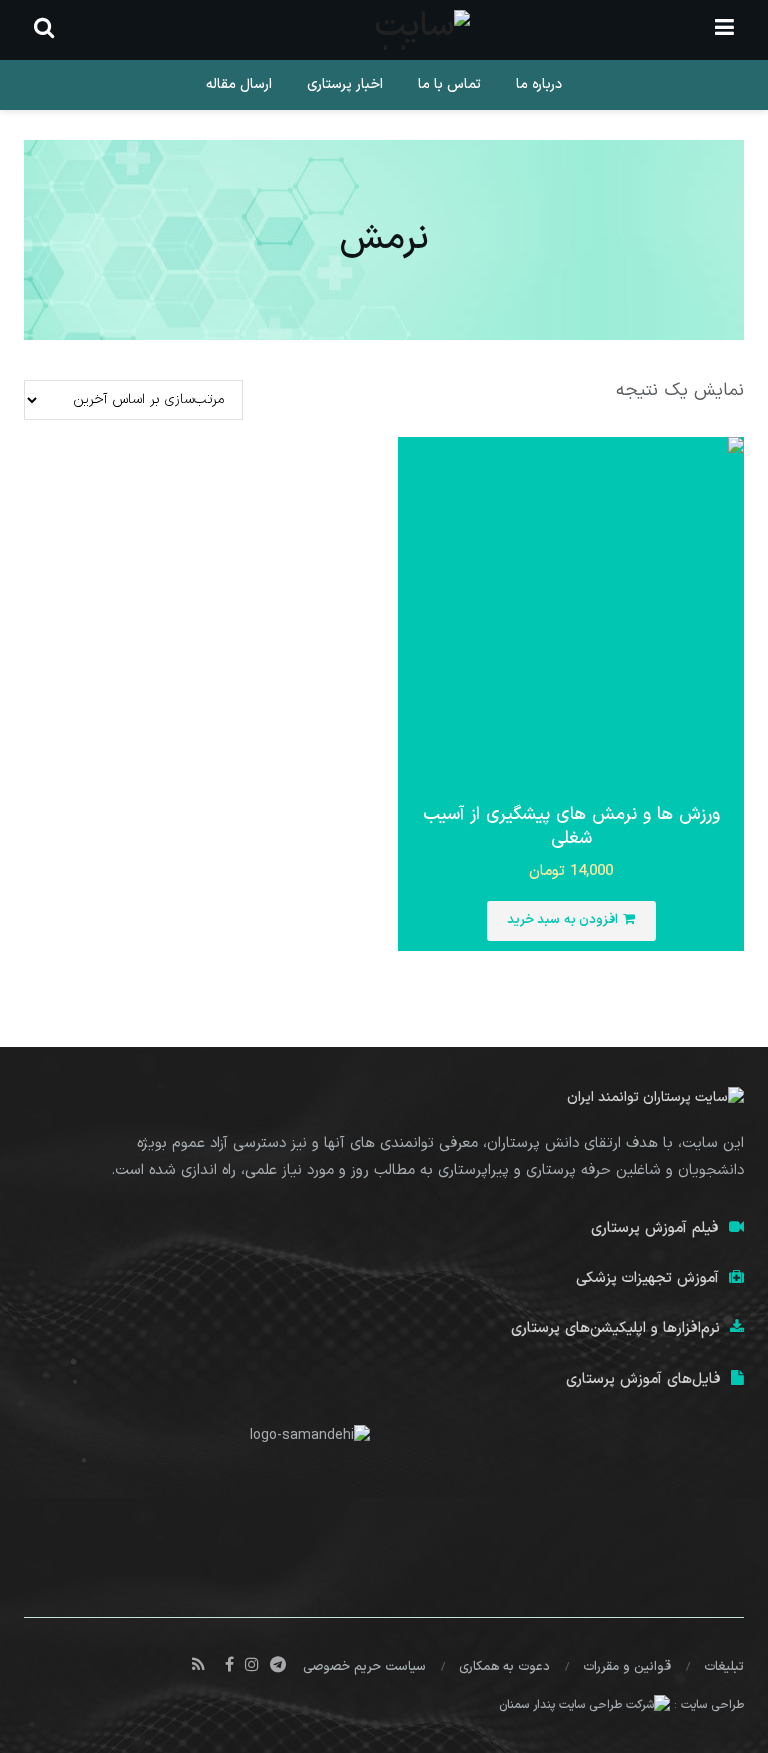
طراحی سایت (712, 1705)
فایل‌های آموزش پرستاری (643, 1379)
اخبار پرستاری (345, 84)
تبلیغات (724, 1667)
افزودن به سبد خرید (563, 920)
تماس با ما (449, 84)
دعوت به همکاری (504, 1667)
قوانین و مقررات (627, 1667)
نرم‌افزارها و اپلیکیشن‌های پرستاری (615, 1328)
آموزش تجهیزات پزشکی (647, 1278)
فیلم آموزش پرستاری (655, 1228)
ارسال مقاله (239, 84)
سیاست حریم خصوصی (364, 1667)
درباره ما (539, 84)
